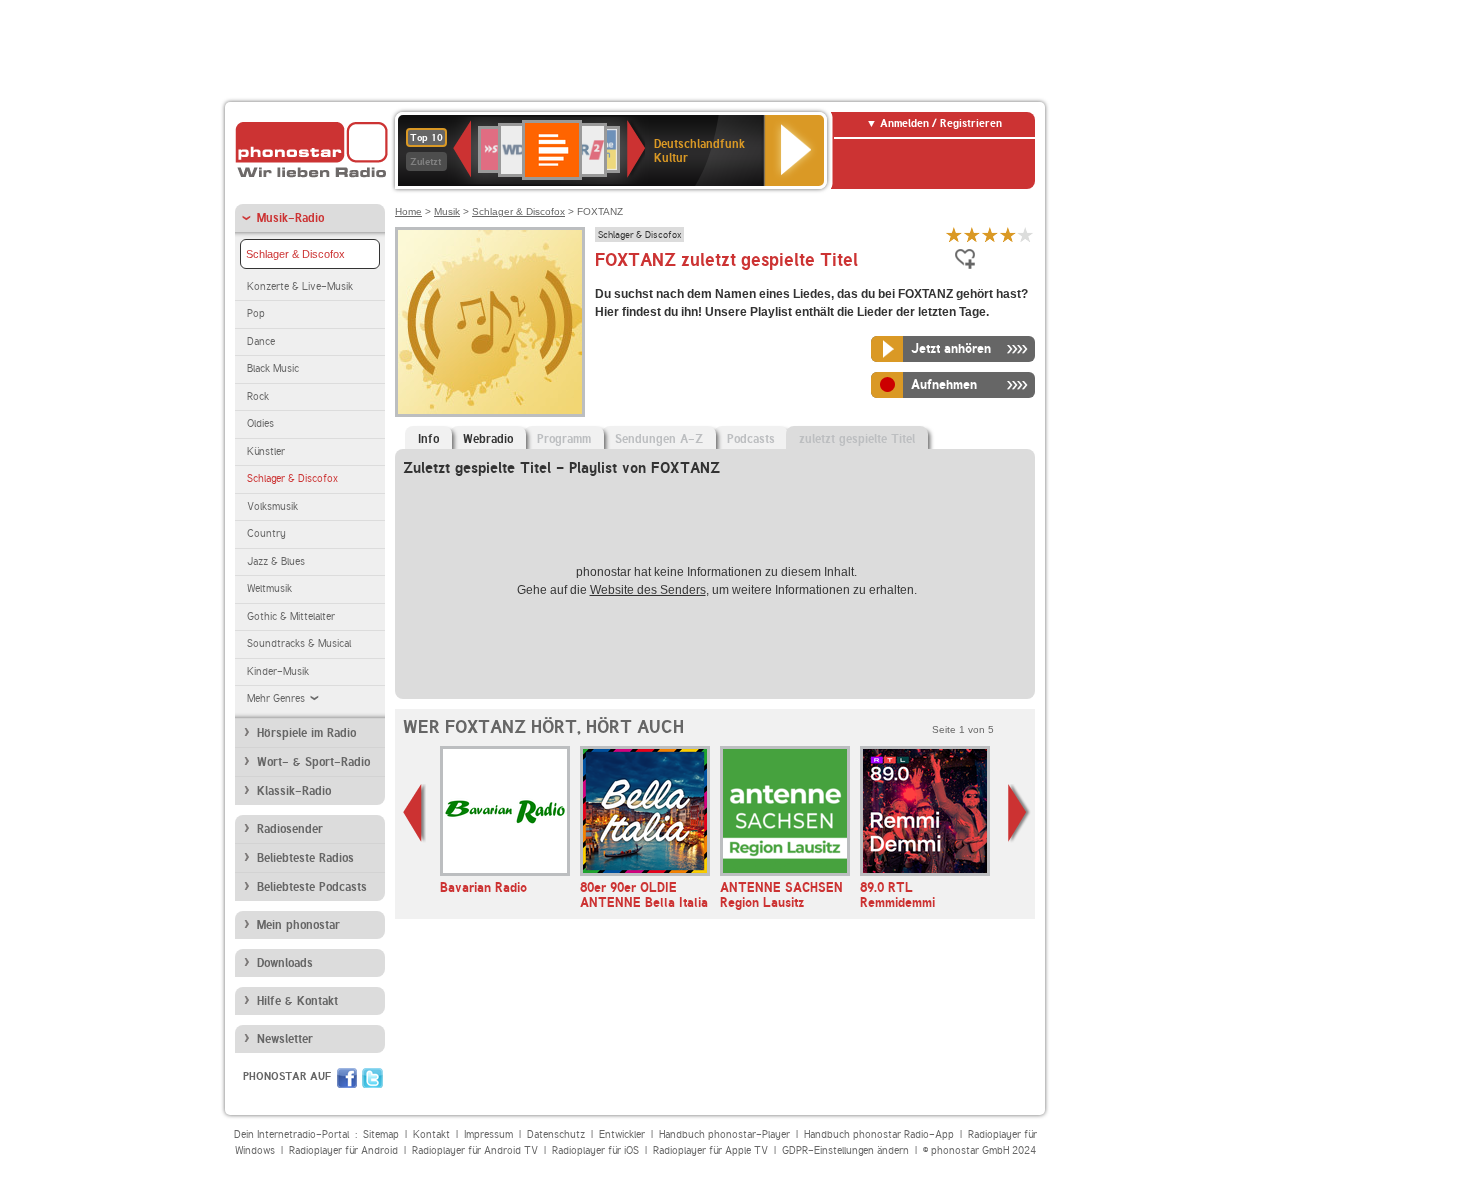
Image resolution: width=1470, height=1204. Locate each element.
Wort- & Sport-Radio (313, 762)
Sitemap (381, 1134)
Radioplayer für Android (343, 1150)
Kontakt (431, 1134)
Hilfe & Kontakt (297, 1001)
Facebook (347, 1078)
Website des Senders (648, 590)
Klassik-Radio (294, 791)
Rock (258, 396)
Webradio (488, 439)
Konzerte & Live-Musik (300, 286)
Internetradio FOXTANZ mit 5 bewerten (1026, 234)
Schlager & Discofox (295, 254)
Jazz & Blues (276, 561)
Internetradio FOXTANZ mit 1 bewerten (954, 234)
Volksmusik (272, 506)
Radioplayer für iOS (595, 1150)
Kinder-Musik (278, 671)
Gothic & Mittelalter (291, 616)
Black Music (273, 368)
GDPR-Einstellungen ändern (845, 1150)
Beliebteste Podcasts (312, 887)
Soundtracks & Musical (299, 643)
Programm (564, 439)
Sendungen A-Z (659, 439)
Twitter (372, 1078)
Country (266, 533)
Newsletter (285, 1039)
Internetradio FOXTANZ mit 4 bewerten (1008, 234)
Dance (261, 341)
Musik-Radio (290, 218)
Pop (256, 313)
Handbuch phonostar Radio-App (879, 1134)
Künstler (266, 451)
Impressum (488, 1134)
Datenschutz (556, 1134)
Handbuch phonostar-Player (724, 1134)
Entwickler (622, 1134)
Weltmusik (269, 588)
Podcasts (751, 439)
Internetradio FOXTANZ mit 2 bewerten (972, 234)
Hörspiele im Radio (306, 733)
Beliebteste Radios (305, 858)
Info (428, 439)
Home (408, 211)
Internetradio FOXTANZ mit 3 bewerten (990, 234)
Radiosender (290, 829)
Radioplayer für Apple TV (710, 1150)
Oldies (260, 423)
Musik (447, 211)
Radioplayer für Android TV (475, 1150)
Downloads (285, 963)
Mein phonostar (298, 925)
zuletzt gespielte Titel (857, 439)
